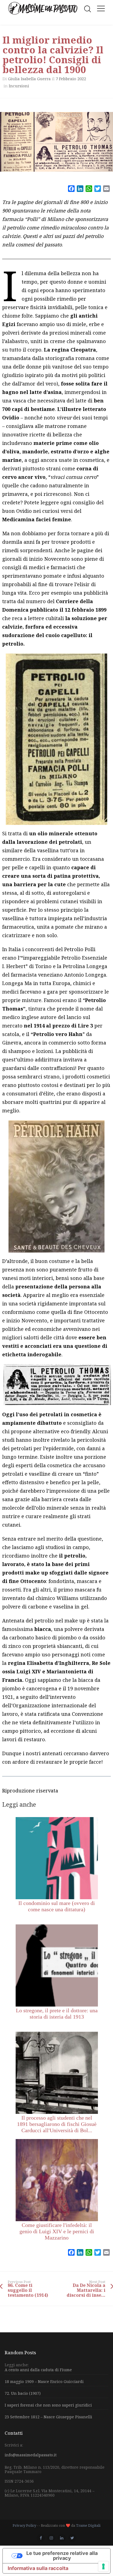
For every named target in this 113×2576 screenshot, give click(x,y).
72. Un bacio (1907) (23, 2393)
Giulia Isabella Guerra (29, 79)
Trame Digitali (88, 2525)
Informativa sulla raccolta (38, 2568)
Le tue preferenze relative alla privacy (62, 2556)
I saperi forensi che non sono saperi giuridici (48, 2405)
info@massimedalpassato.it (31, 2455)
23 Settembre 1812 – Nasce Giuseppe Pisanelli (48, 2417)
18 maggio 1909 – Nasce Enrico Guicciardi (44, 2381)
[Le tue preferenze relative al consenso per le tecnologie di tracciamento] (103, 2566)
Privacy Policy (24, 2525)
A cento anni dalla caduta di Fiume (38, 2370)
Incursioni (19, 86)
